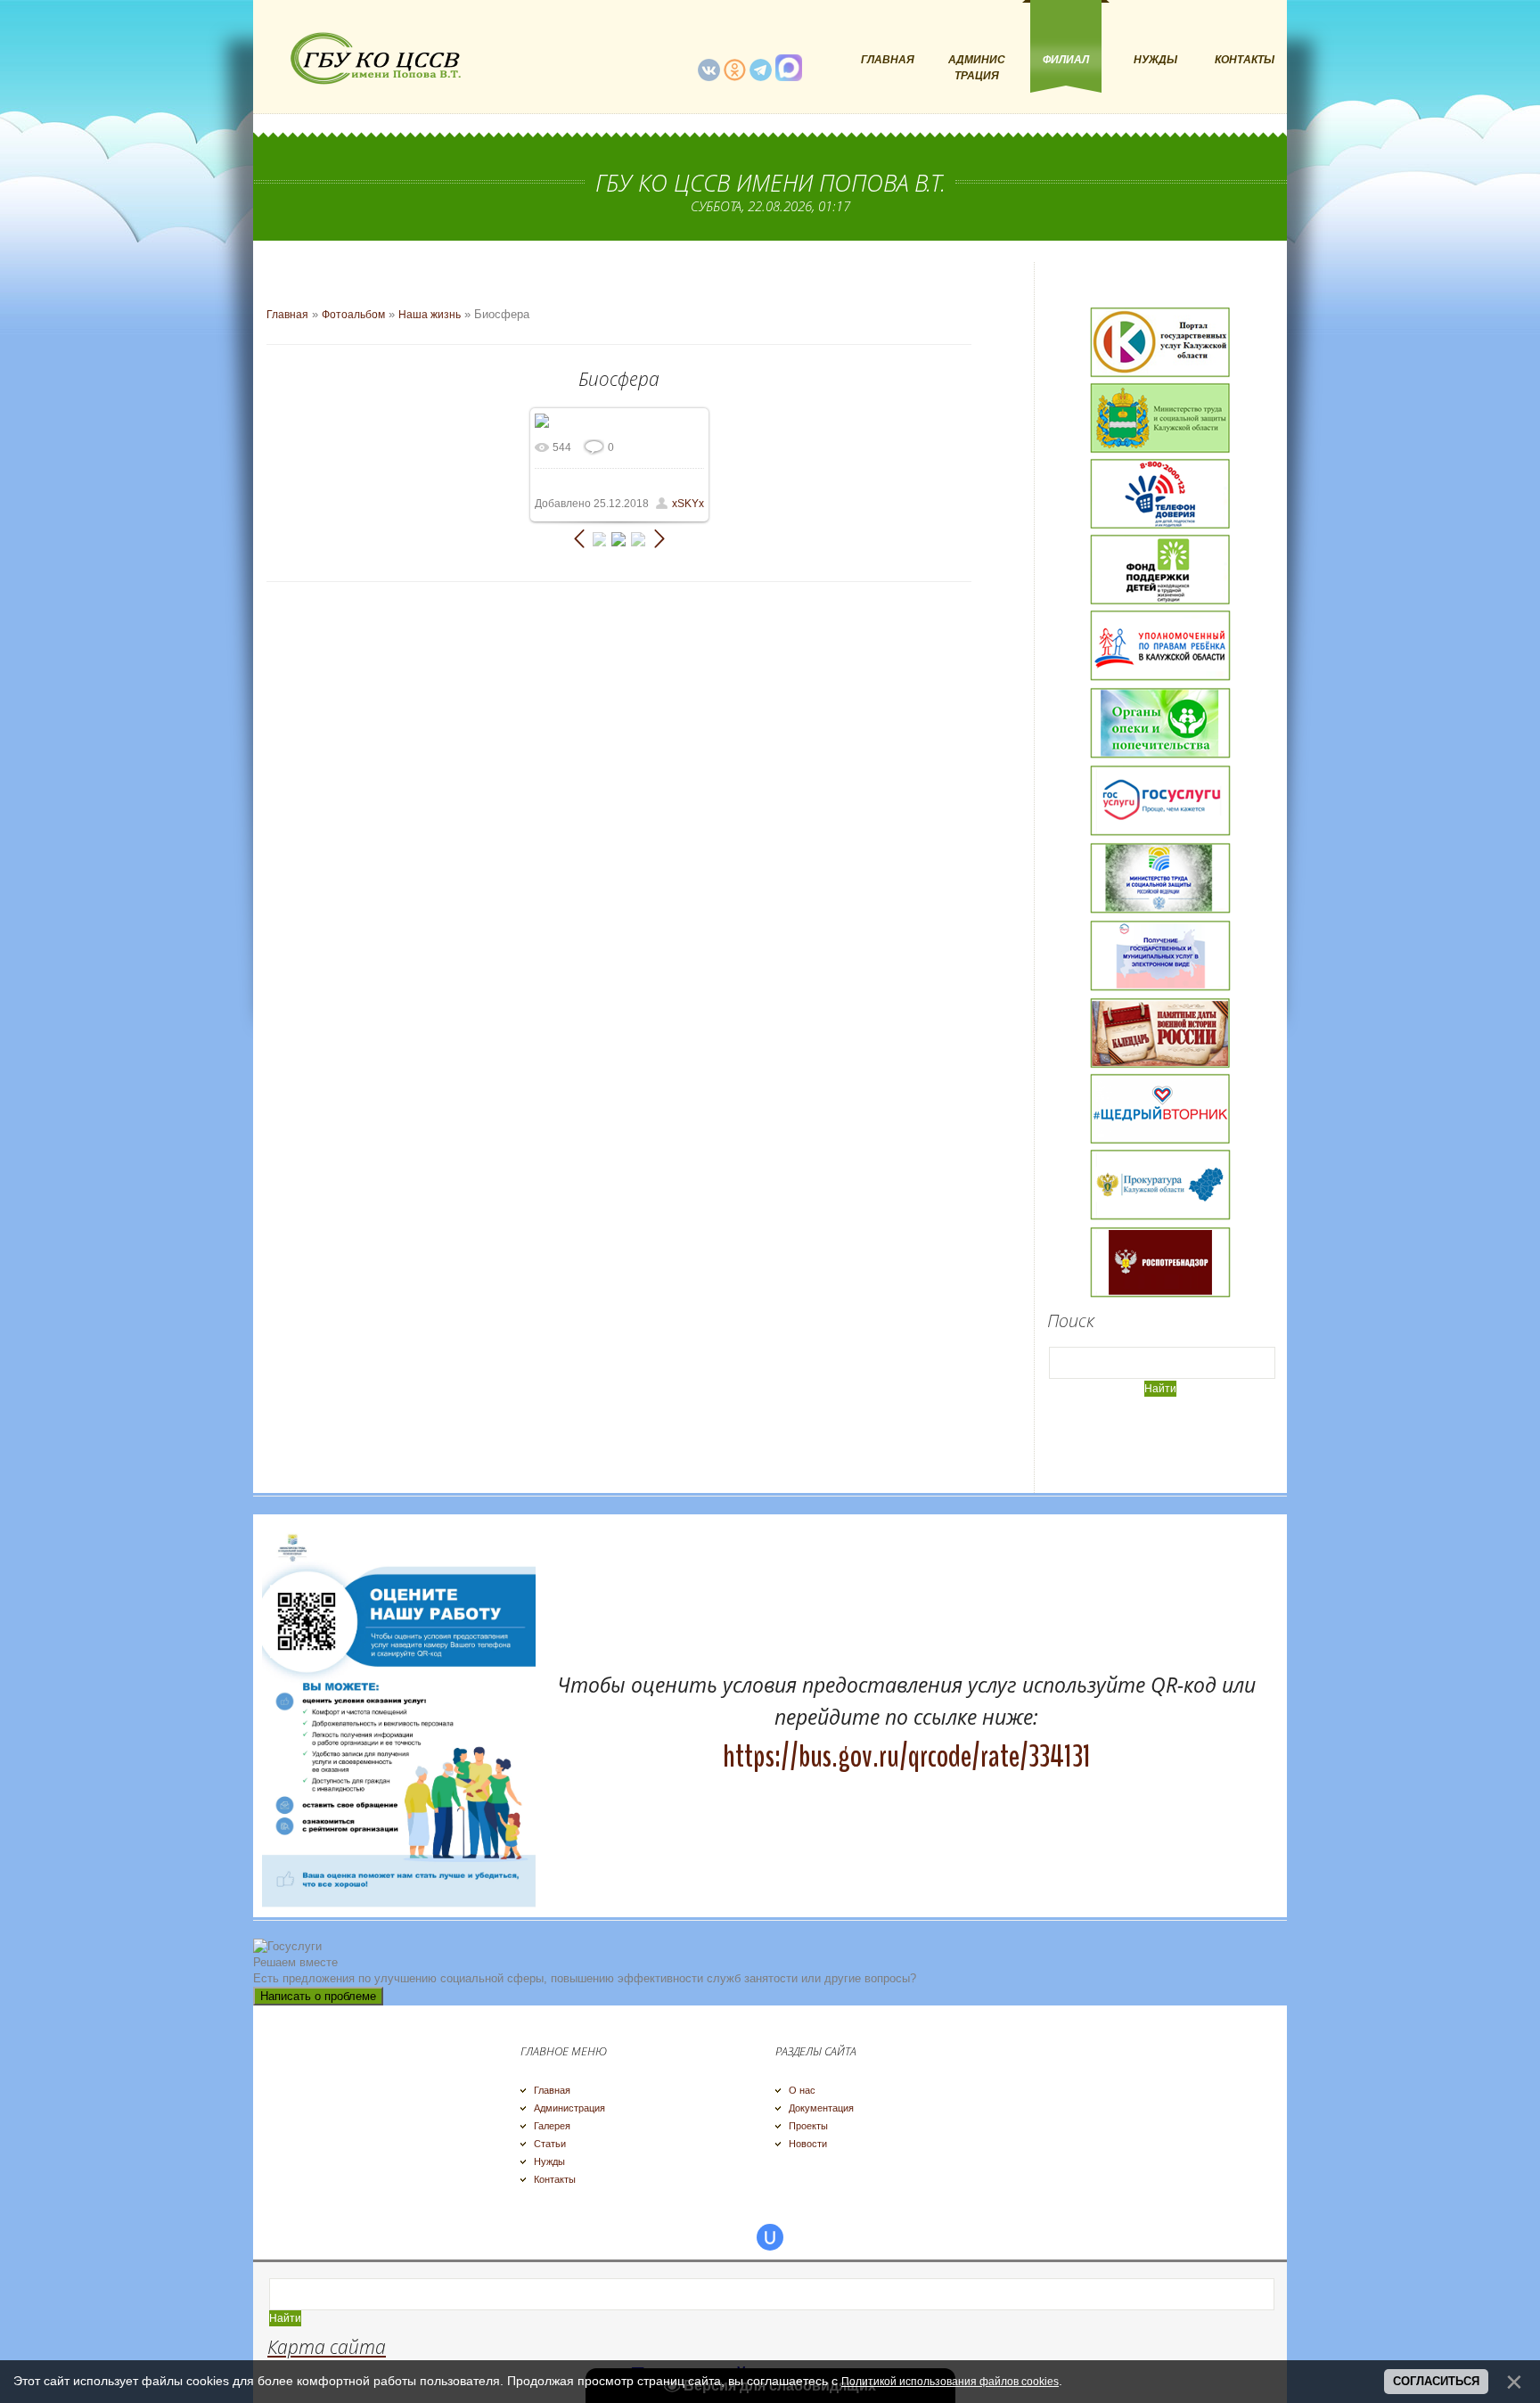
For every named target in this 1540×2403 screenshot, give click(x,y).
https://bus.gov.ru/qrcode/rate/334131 (907, 1756)
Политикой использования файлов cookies (950, 2382)
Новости (808, 2144)
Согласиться (1436, 2381)
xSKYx (688, 504)
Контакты (555, 2179)
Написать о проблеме (318, 1996)
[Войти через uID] (770, 2237)
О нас (802, 2090)
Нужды (549, 2161)
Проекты (808, 2126)
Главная (287, 315)
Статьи (550, 2144)
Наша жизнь (430, 315)
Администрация (569, 2108)
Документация (821, 2108)
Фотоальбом (353, 315)
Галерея (552, 2126)
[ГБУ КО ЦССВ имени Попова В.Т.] (373, 58)
